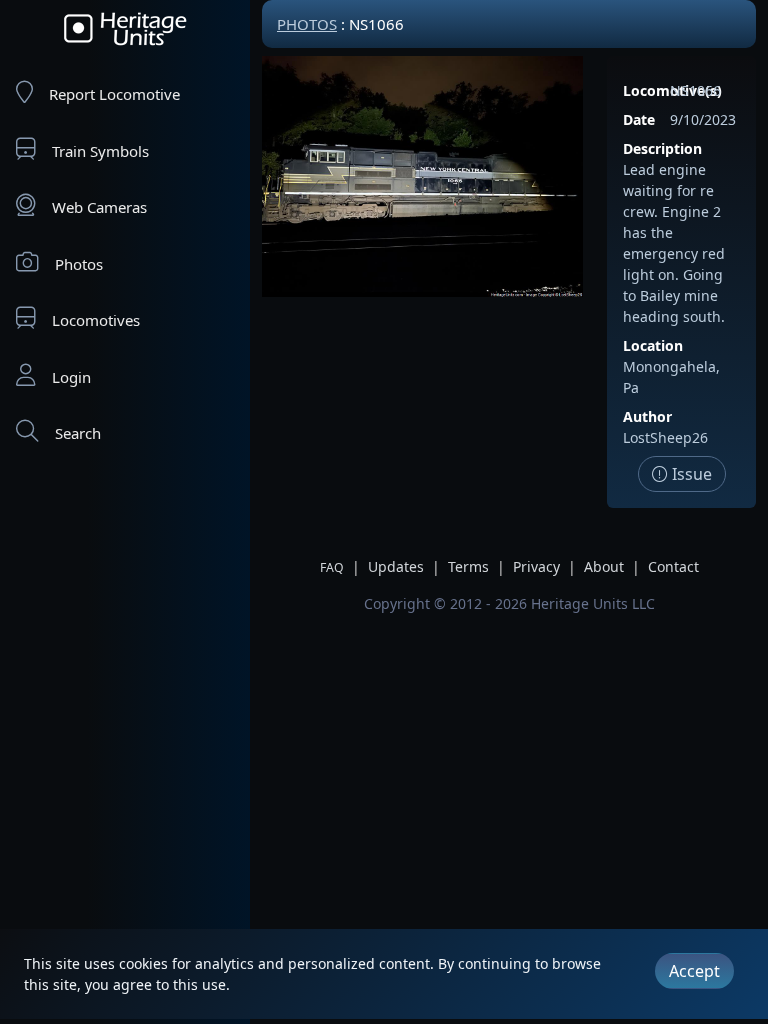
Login (71, 377)
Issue (690, 474)
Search (78, 433)
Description (662, 148)
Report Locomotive (114, 94)
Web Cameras (99, 207)
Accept (694, 971)
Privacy (536, 566)
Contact (673, 566)
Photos (79, 264)
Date (639, 119)
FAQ (332, 567)
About (604, 566)
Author (647, 416)
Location (653, 345)
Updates (396, 566)
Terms (468, 566)
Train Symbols (100, 151)
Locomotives (96, 320)
